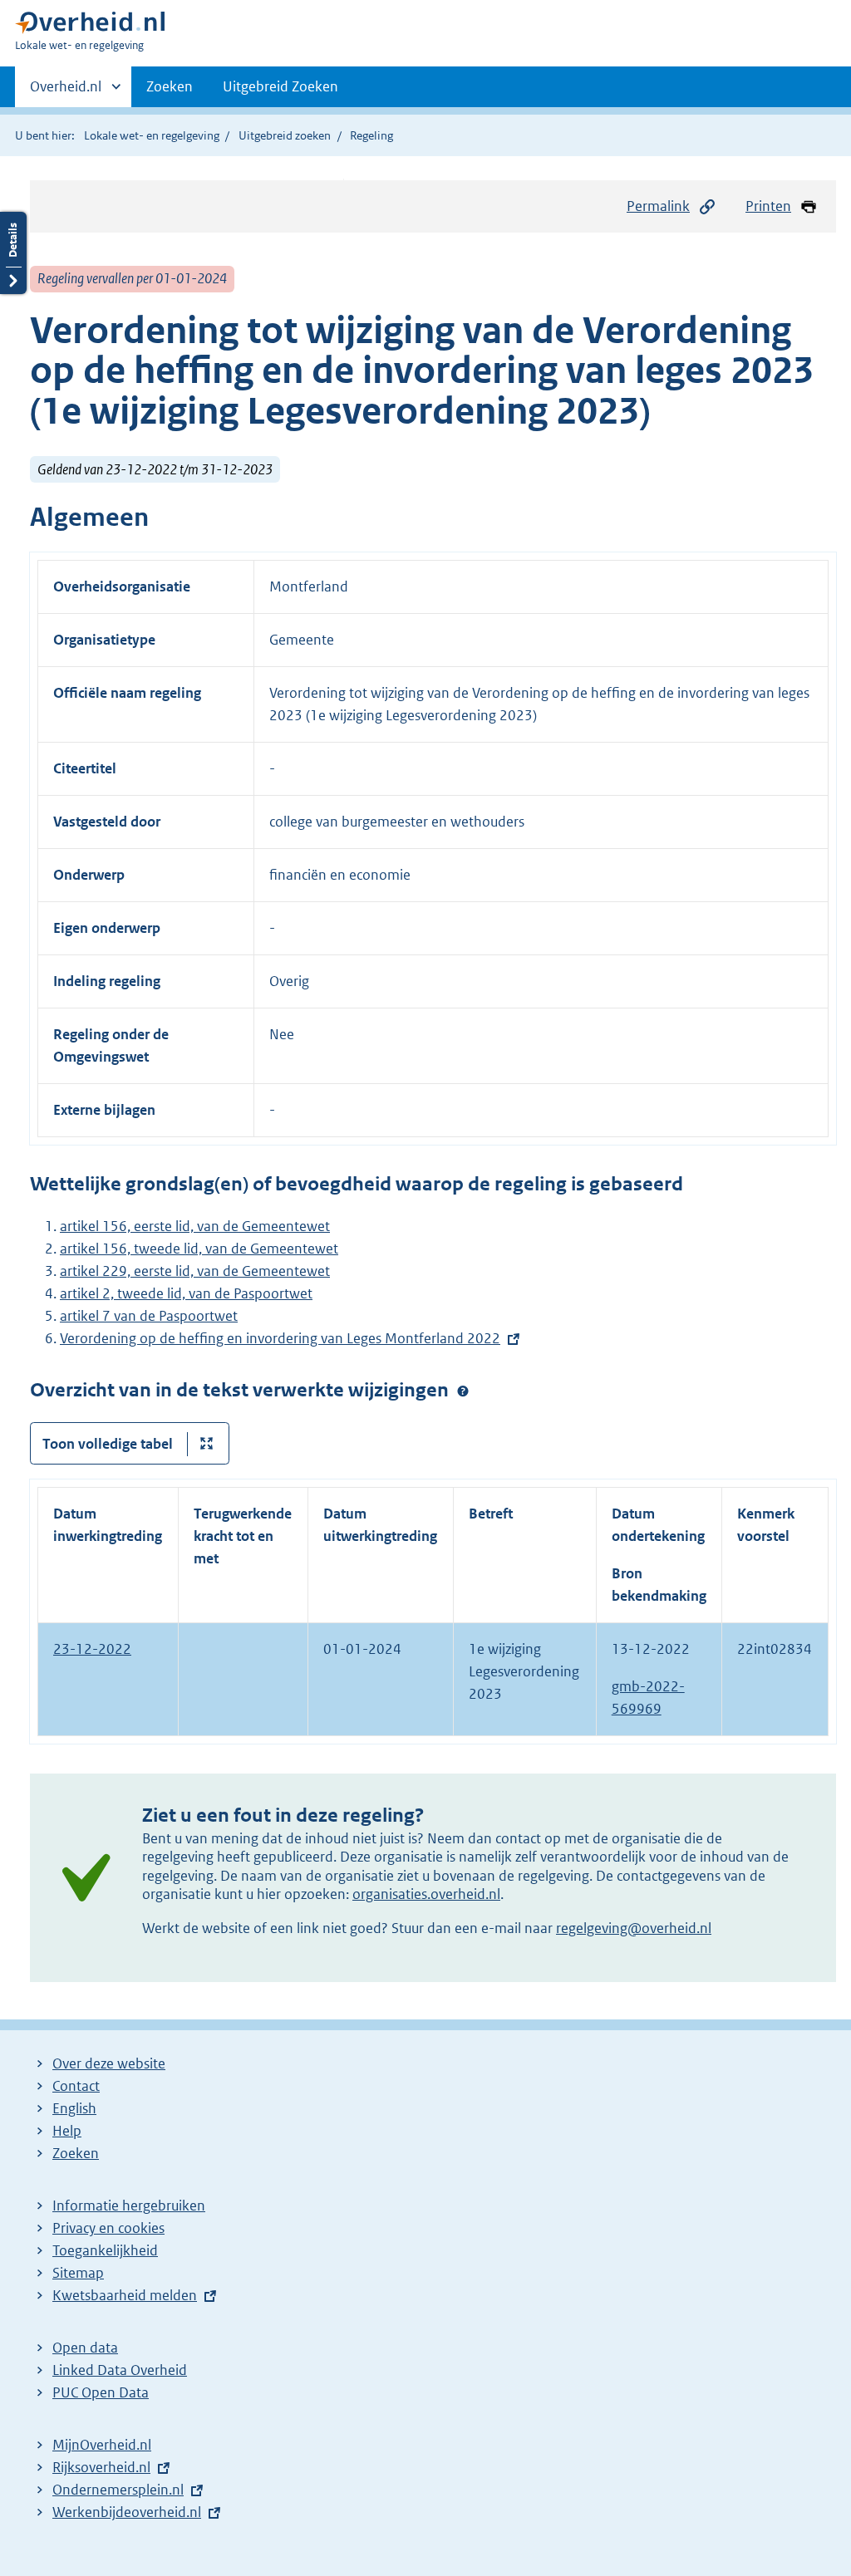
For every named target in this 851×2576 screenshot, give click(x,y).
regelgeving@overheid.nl (634, 1928)
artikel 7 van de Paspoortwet (149, 1316)
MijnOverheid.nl (102, 2445)
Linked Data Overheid (120, 2370)
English (74, 2108)
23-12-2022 (92, 1649)
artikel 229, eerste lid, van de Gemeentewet (195, 1271)
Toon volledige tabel (108, 1444)
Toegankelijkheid (105, 2250)
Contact (76, 2086)
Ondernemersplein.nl (118, 2490)
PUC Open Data (101, 2392)
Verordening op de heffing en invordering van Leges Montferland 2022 (280, 1338)
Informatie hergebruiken (129, 2206)
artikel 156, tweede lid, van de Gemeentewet (199, 1249)
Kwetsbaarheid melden (125, 2295)
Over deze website (109, 2063)
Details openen (13, 253)
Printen (768, 206)
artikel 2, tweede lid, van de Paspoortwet (186, 1293)
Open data (85, 2348)
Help (67, 2131)
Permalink (658, 206)
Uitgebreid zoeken (285, 135)
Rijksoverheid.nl (101, 2467)
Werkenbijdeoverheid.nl (127, 2512)
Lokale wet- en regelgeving (152, 135)
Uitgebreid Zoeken (280, 86)
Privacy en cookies (108, 2228)
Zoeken (170, 86)
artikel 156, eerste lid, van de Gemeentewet (195, 1226)
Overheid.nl (66, 92)
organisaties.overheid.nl (426, 1894)
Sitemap (78, 2273)
